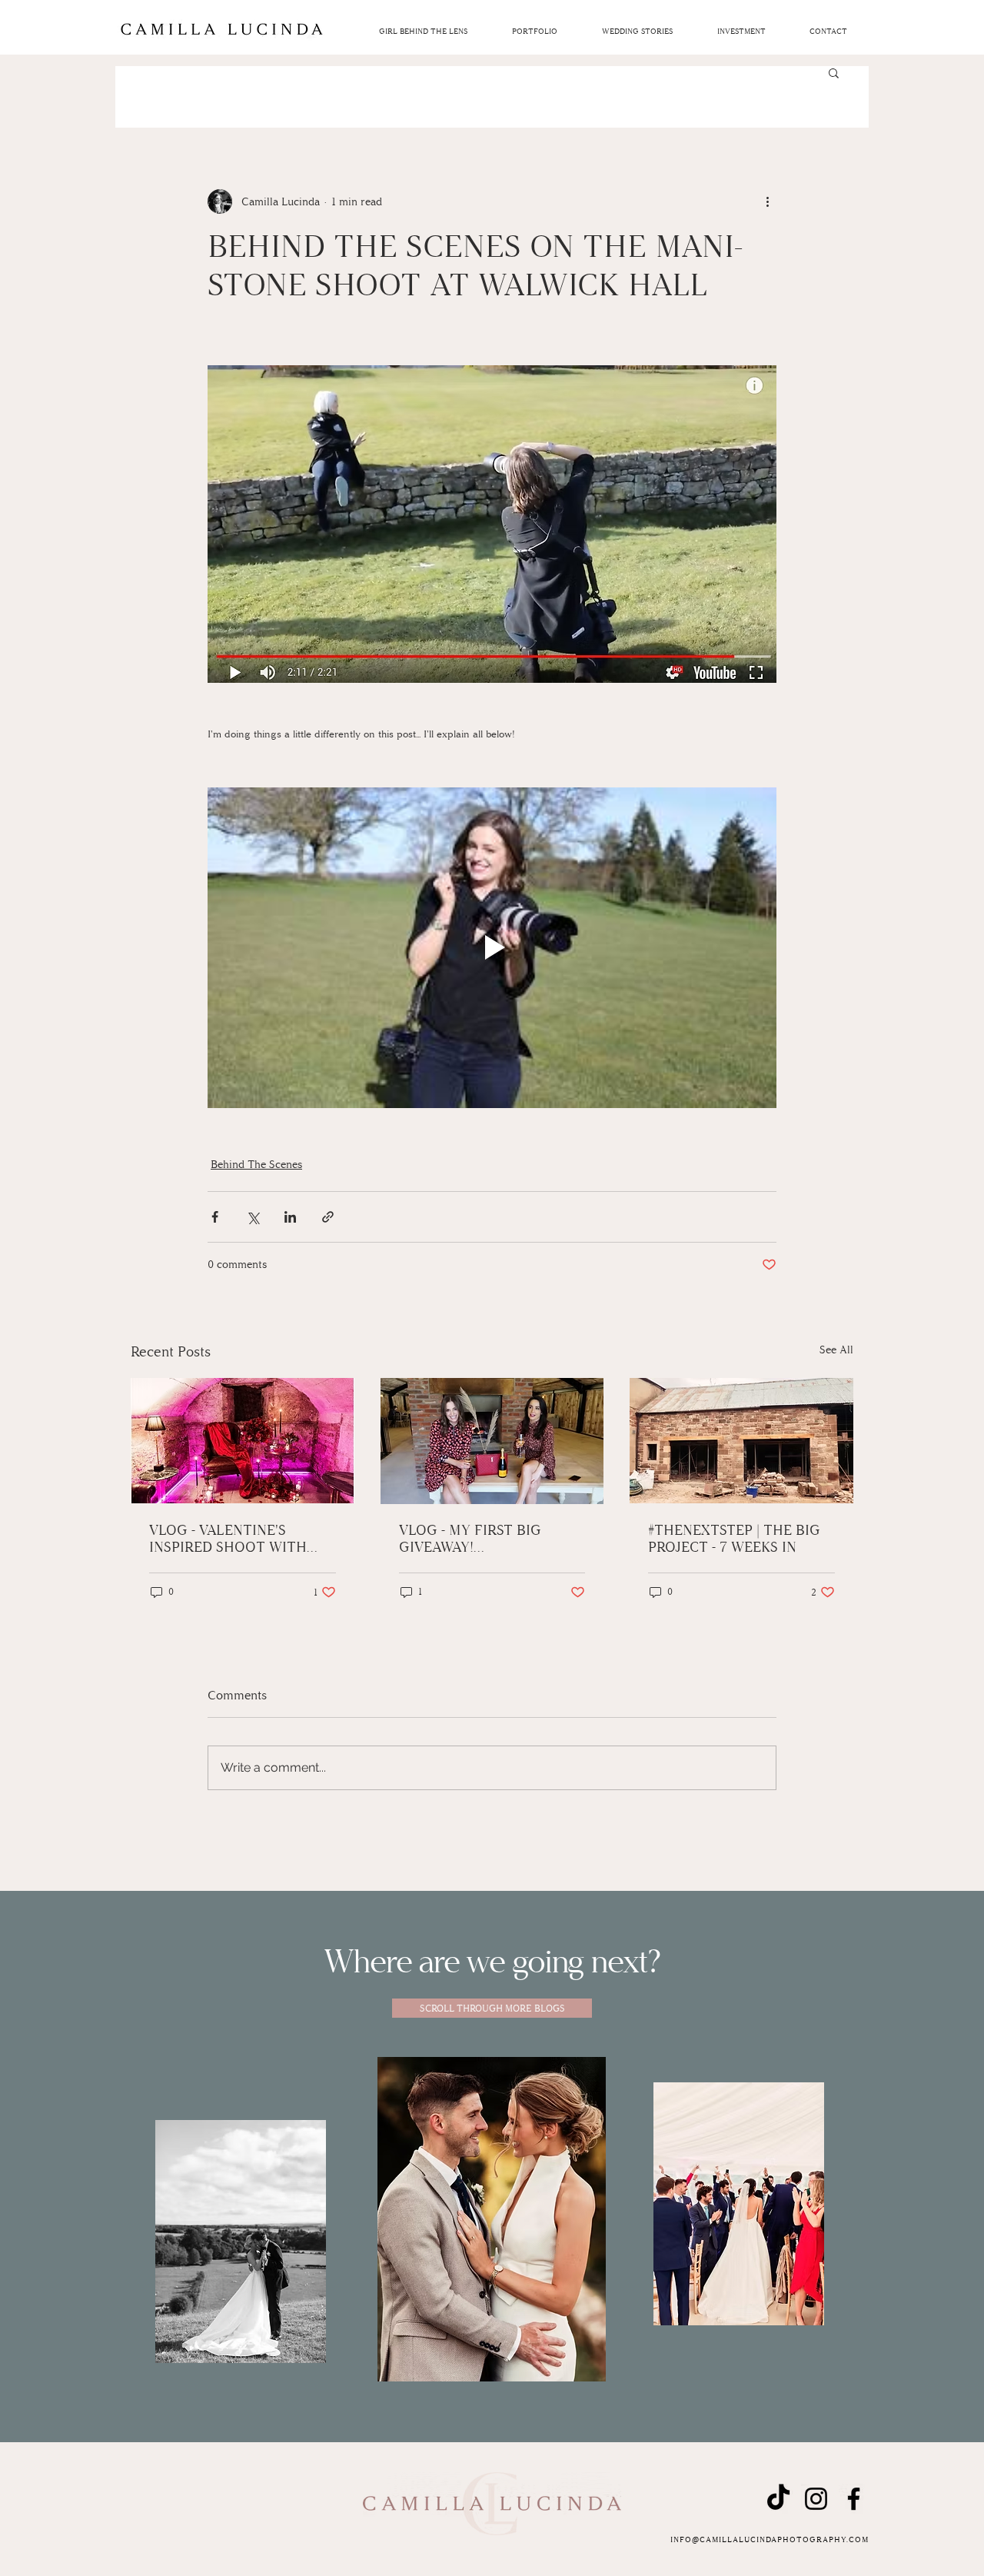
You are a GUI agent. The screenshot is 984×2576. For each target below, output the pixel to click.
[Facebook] (854, 2499)
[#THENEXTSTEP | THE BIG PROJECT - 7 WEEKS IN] (741, 1441)
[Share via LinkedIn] (290, 1217)
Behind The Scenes (256, 1165)
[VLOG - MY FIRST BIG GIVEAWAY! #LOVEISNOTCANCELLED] (492, 1441)
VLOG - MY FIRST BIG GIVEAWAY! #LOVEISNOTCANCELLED (481, 1539)
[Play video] (492, 947)
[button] (741, 32)
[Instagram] (816, 2499)
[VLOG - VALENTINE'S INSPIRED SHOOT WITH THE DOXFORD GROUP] (243, 1441)
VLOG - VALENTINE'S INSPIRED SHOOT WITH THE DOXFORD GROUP (228, 1539)
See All (836, 1350)
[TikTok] (778, 2499)
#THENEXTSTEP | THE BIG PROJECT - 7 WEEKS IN (734, 1539)
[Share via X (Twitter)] (253, 1217)
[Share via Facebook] (215, 1217)
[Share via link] (328, 1217)
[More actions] (767, 201)
